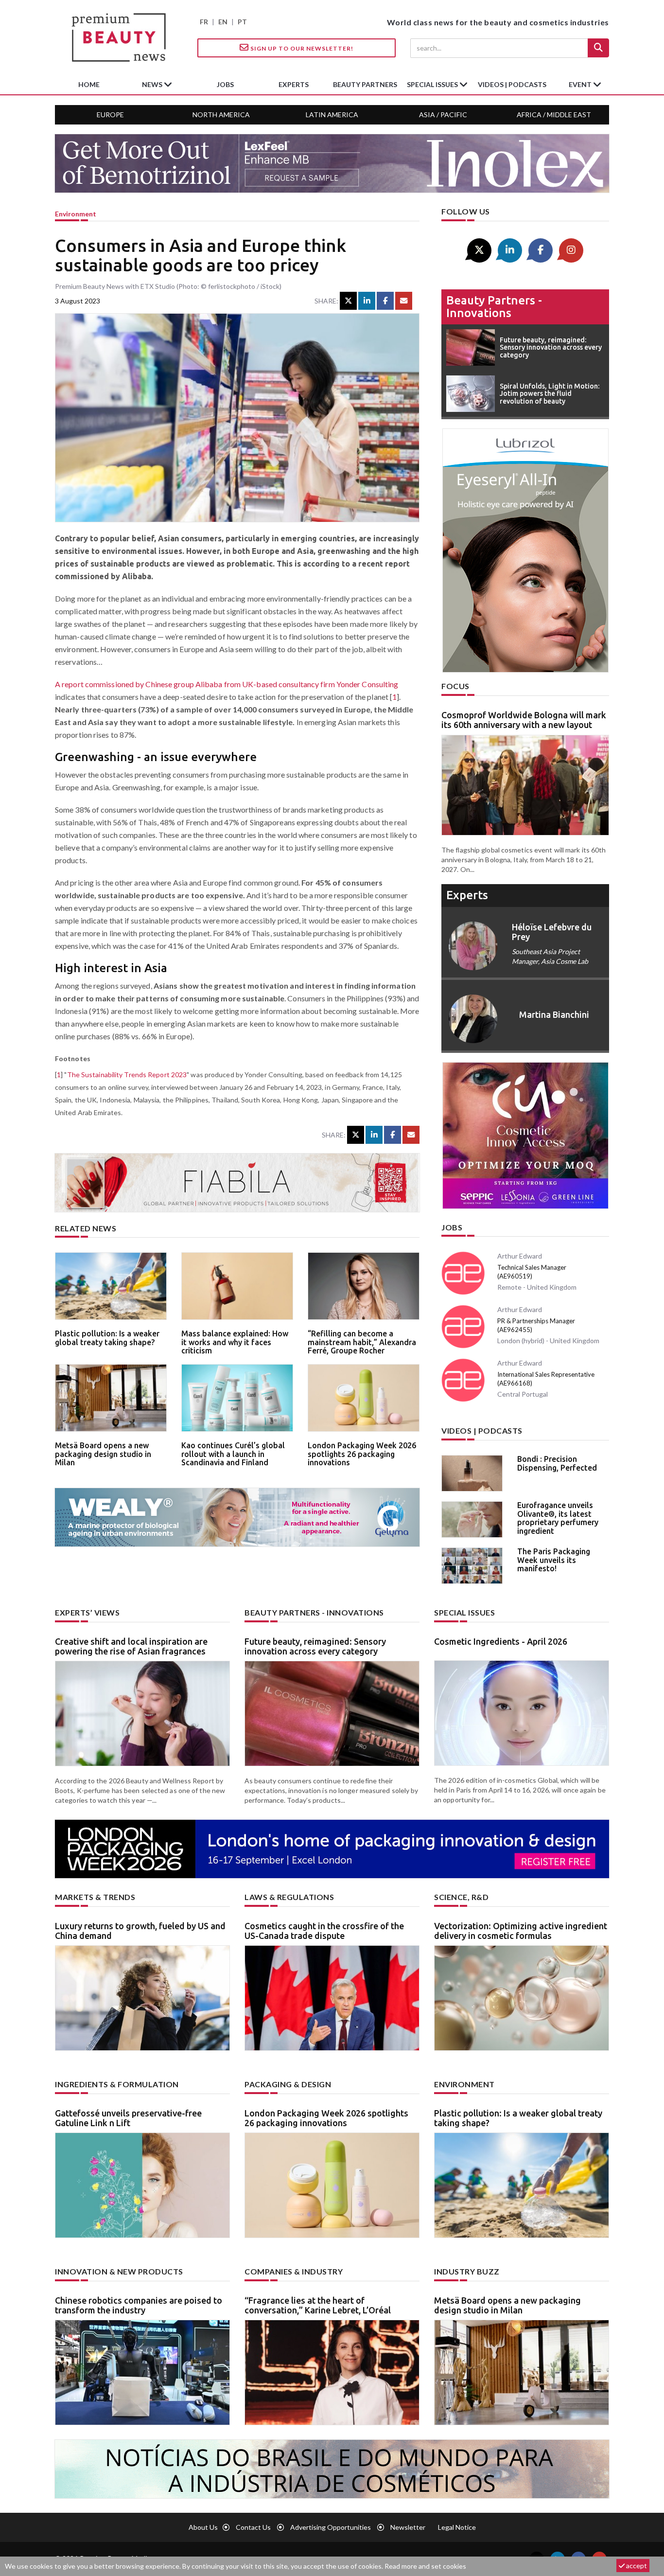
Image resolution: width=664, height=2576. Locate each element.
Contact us (253, 2527)
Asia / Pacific (443, 115)
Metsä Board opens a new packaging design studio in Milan (103, 1454)
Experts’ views (87, 1612)
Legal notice (457, 2527)
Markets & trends (95, 1897)
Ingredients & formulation (117, 2084)
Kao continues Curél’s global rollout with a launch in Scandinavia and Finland (233, 1454)
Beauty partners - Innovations (494, 307)
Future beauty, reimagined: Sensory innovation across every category (315, 1646)
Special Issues (464, 1612)
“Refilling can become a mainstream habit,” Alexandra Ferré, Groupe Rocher (362, 1342)
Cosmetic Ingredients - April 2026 (501, 1641)
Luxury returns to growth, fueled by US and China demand (140, 1931)
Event (581, 84)
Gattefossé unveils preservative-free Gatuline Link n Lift (128, 2118)
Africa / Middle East (554, 115)
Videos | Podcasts (512, 84)
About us (203, 2527)
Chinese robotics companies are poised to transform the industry (139, 2305)
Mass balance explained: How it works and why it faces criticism (235, 1342)
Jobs (452, 1227)
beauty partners (365, 84)
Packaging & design (288, 2084)
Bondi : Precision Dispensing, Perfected (557, 1463)
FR (204, 22)
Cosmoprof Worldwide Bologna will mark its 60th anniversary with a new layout (524, 720)
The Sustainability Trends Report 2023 (127, 1075)
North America (221, 115)
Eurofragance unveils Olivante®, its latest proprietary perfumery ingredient (558, 1518)
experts (294, 84)
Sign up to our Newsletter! (301, 48)
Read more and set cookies (425, 2566)
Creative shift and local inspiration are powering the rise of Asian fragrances (131, 1646)
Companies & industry (294, 2271)
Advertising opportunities (331, 2527)
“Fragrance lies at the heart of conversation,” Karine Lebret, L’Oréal (318, 2305)
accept (636, 2566)
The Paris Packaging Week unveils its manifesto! (554, 1560)
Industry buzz (467, 2271)
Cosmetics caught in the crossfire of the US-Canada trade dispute (324, 1931)
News (153, 84)
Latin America (332, 115)
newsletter (408, 2527)
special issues (433, 84)
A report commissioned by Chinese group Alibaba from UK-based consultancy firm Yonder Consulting (227, 684)
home (89, 84)
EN (223, 22)
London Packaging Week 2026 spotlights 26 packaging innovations (362, 1454)
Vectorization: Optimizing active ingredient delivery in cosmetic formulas (521, 1931)
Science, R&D (461, 1897)
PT (242, 22)
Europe (110, 115)
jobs (225, 84)
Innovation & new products (119, 2271)
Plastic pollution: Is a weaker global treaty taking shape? (107, 1338)
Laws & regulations (289, 1897)
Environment (76, 214)
